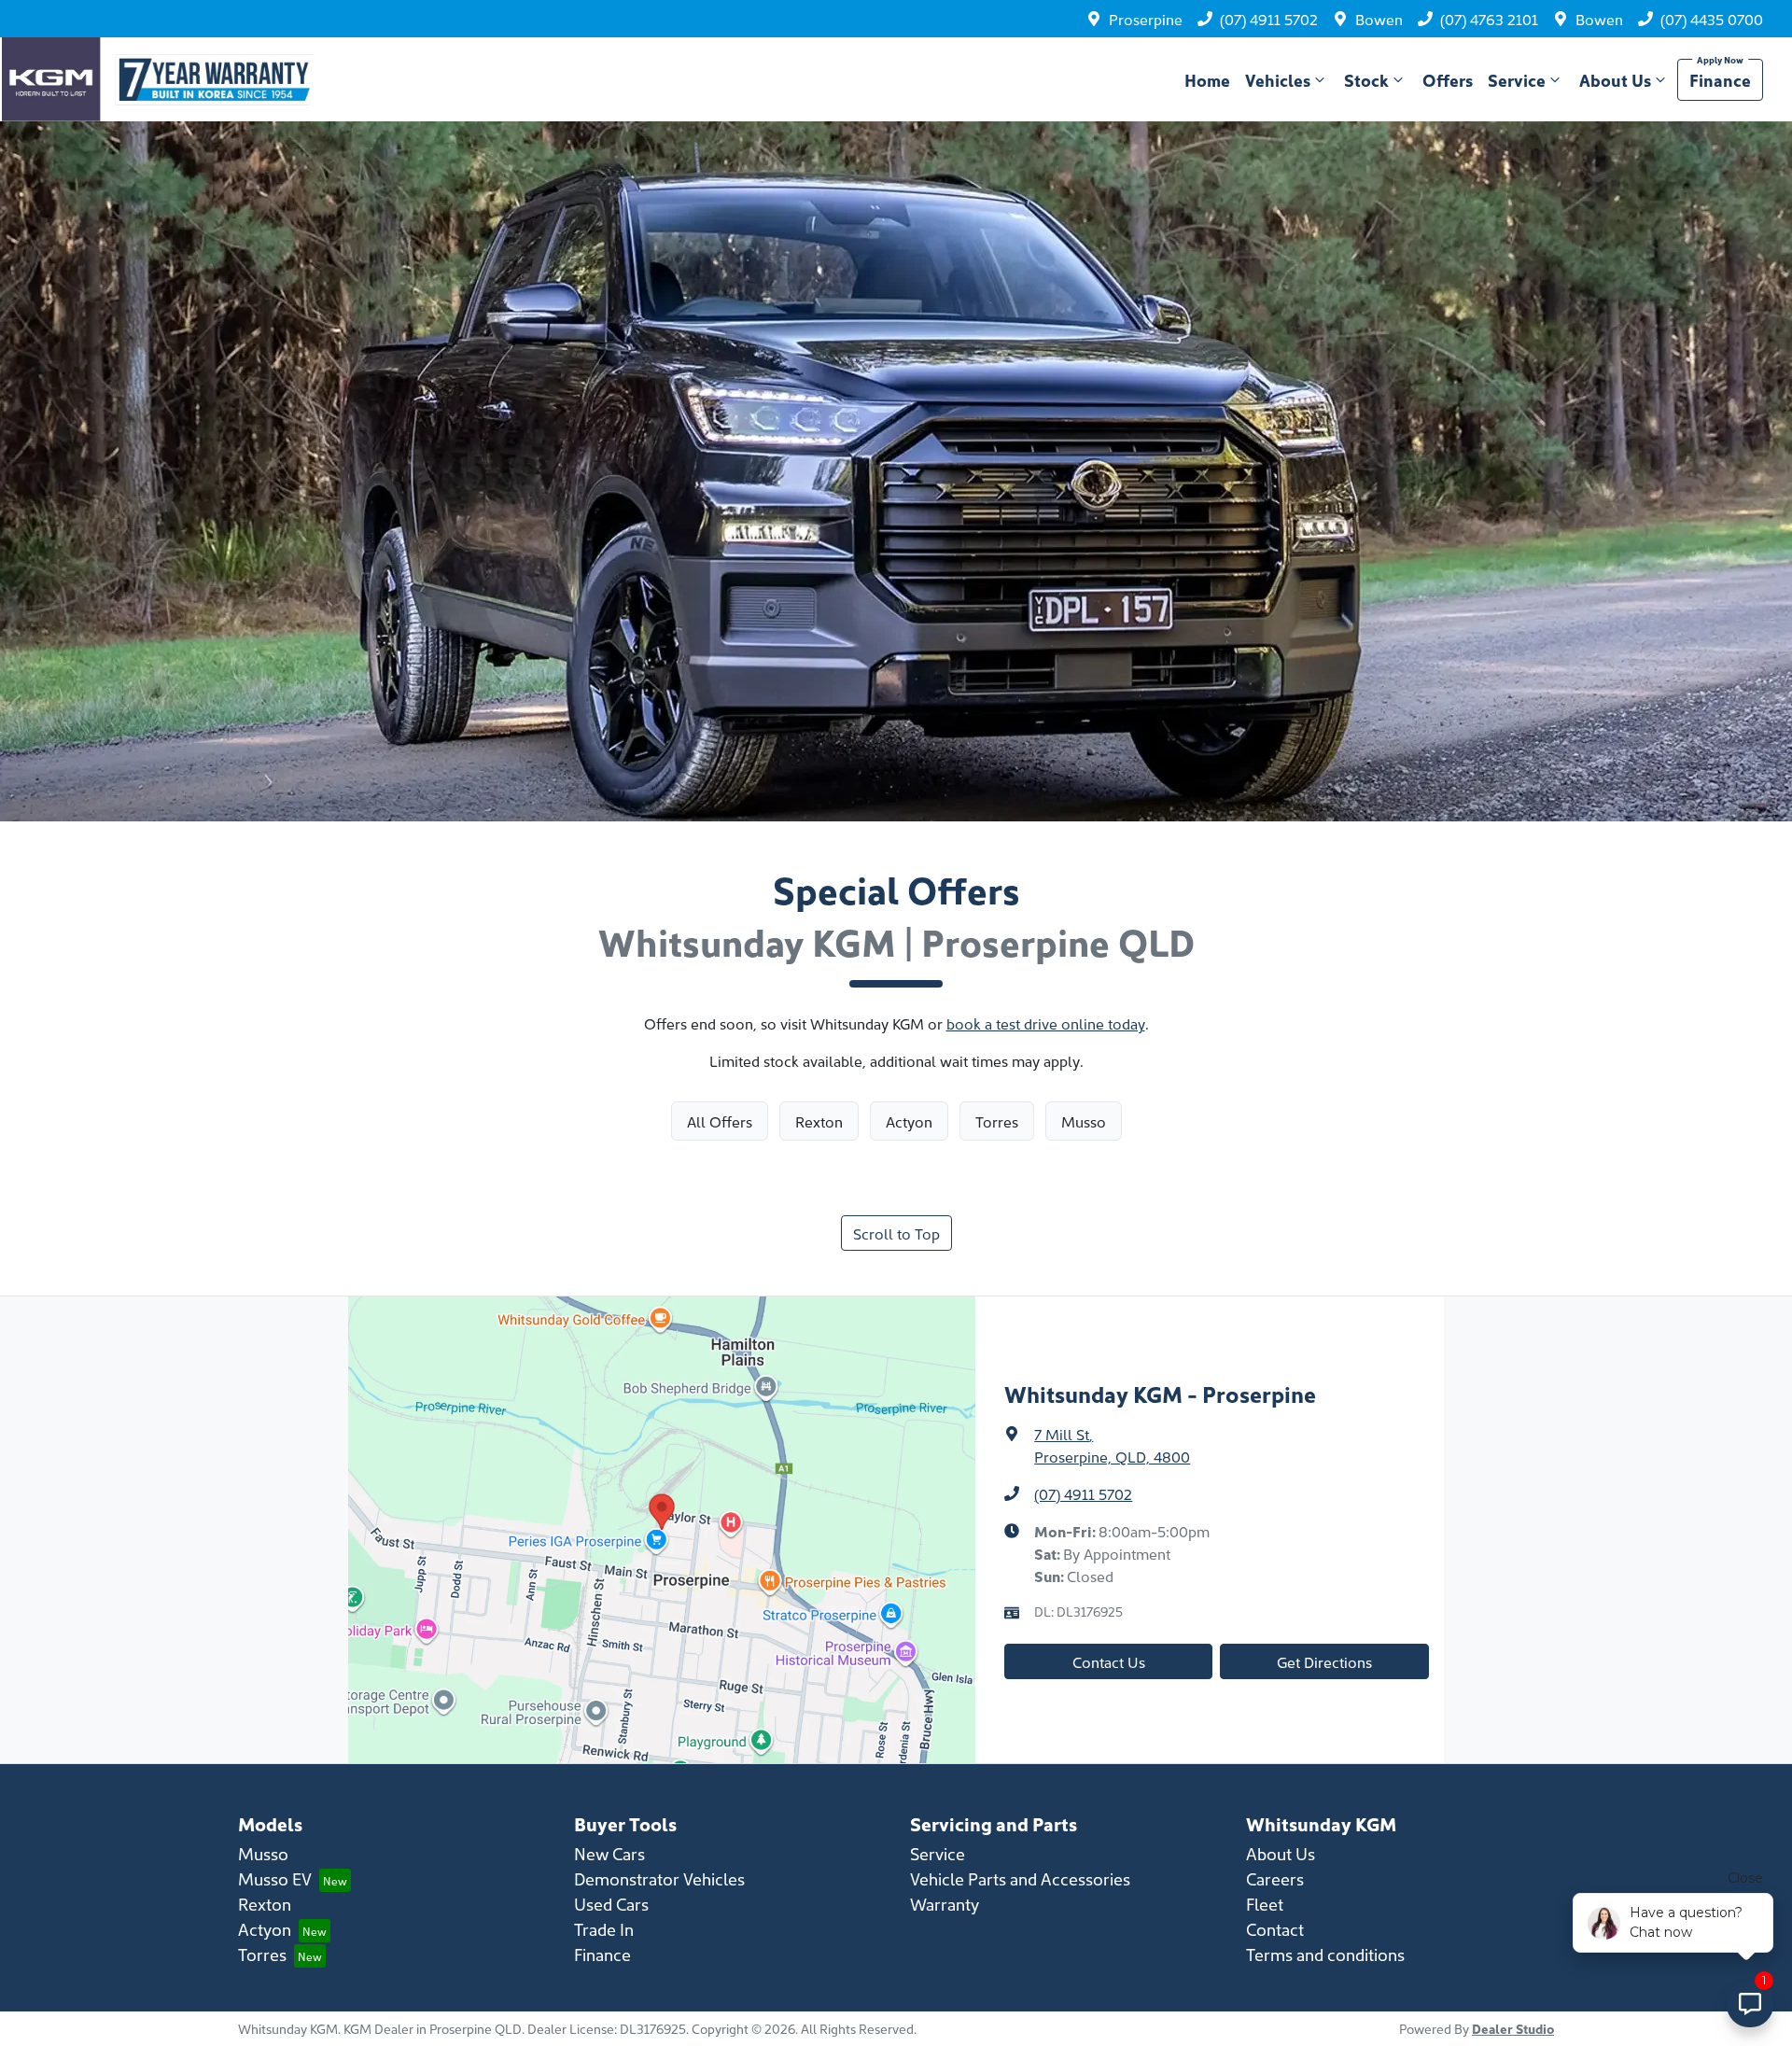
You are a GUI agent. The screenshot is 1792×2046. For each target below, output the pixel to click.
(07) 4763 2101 (1489, 19)
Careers (1275, 1878)
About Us (1615, 80)
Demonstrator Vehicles (659, 1878)
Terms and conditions (1325, 1954)
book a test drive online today (1046, 1023)
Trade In (604, 1929)
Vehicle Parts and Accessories (1020, 1878)
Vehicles (1278, 80)
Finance (1720, 80)
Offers (1448, 80)
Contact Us (1109, 1661)
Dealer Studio (1513, 2028)
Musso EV (275, 1878)
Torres (262, 1954)
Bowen (1379, 19)
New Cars (609, 1853)
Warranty (945, 1904)
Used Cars (611, 1904)
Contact (1275, 1929)
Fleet (1265, 1904)
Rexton (265, 1904)
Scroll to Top (896, 1233)
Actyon (265, 1929)
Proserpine (1146, 19)
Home (1207, 80)
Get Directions (1324, 1661)
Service (1517, 80)
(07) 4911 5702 (1269, 19)
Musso (263, 1853)
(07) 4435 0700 (1712, 19)
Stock (1366, 80)
